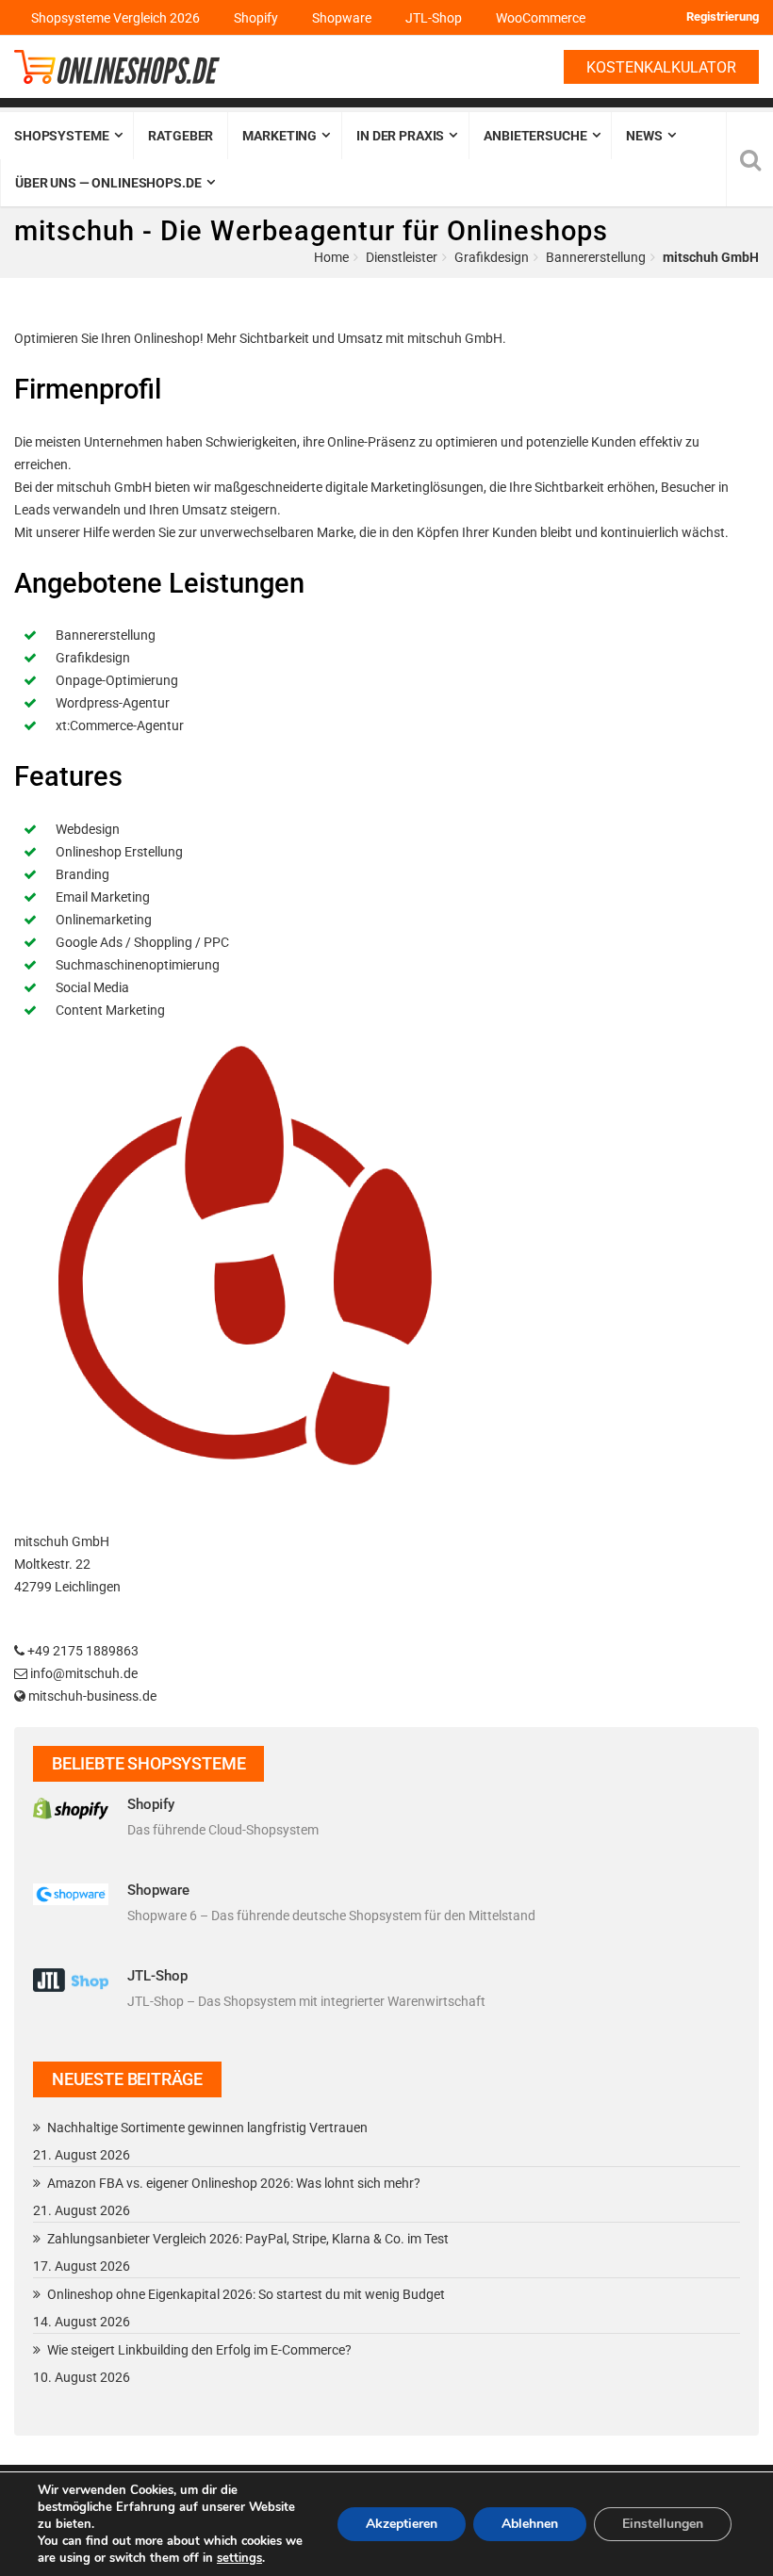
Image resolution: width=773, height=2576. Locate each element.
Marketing (280, 136)
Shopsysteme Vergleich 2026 (115, 18)
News (644, 136)
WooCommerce (541, 18)
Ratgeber (181, 136)
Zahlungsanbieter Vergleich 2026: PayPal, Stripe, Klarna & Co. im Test (248, 2239)
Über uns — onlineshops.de (108, 183)
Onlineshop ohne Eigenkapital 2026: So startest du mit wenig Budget (246, 2294)
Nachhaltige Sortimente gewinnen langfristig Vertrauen (207, 2128)
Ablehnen (530, 2524)
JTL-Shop (434, 18)
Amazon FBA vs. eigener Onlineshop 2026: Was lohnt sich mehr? (234, 2183)
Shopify (256, 18)
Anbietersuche (535, 136)
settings (239, 2558)
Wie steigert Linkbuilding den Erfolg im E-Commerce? (199, 2350)
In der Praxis (400, 136)
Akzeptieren (402, 2524)
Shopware (342, 18)
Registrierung (723, 16)
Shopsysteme (61, 136)
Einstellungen (663, 2524)
